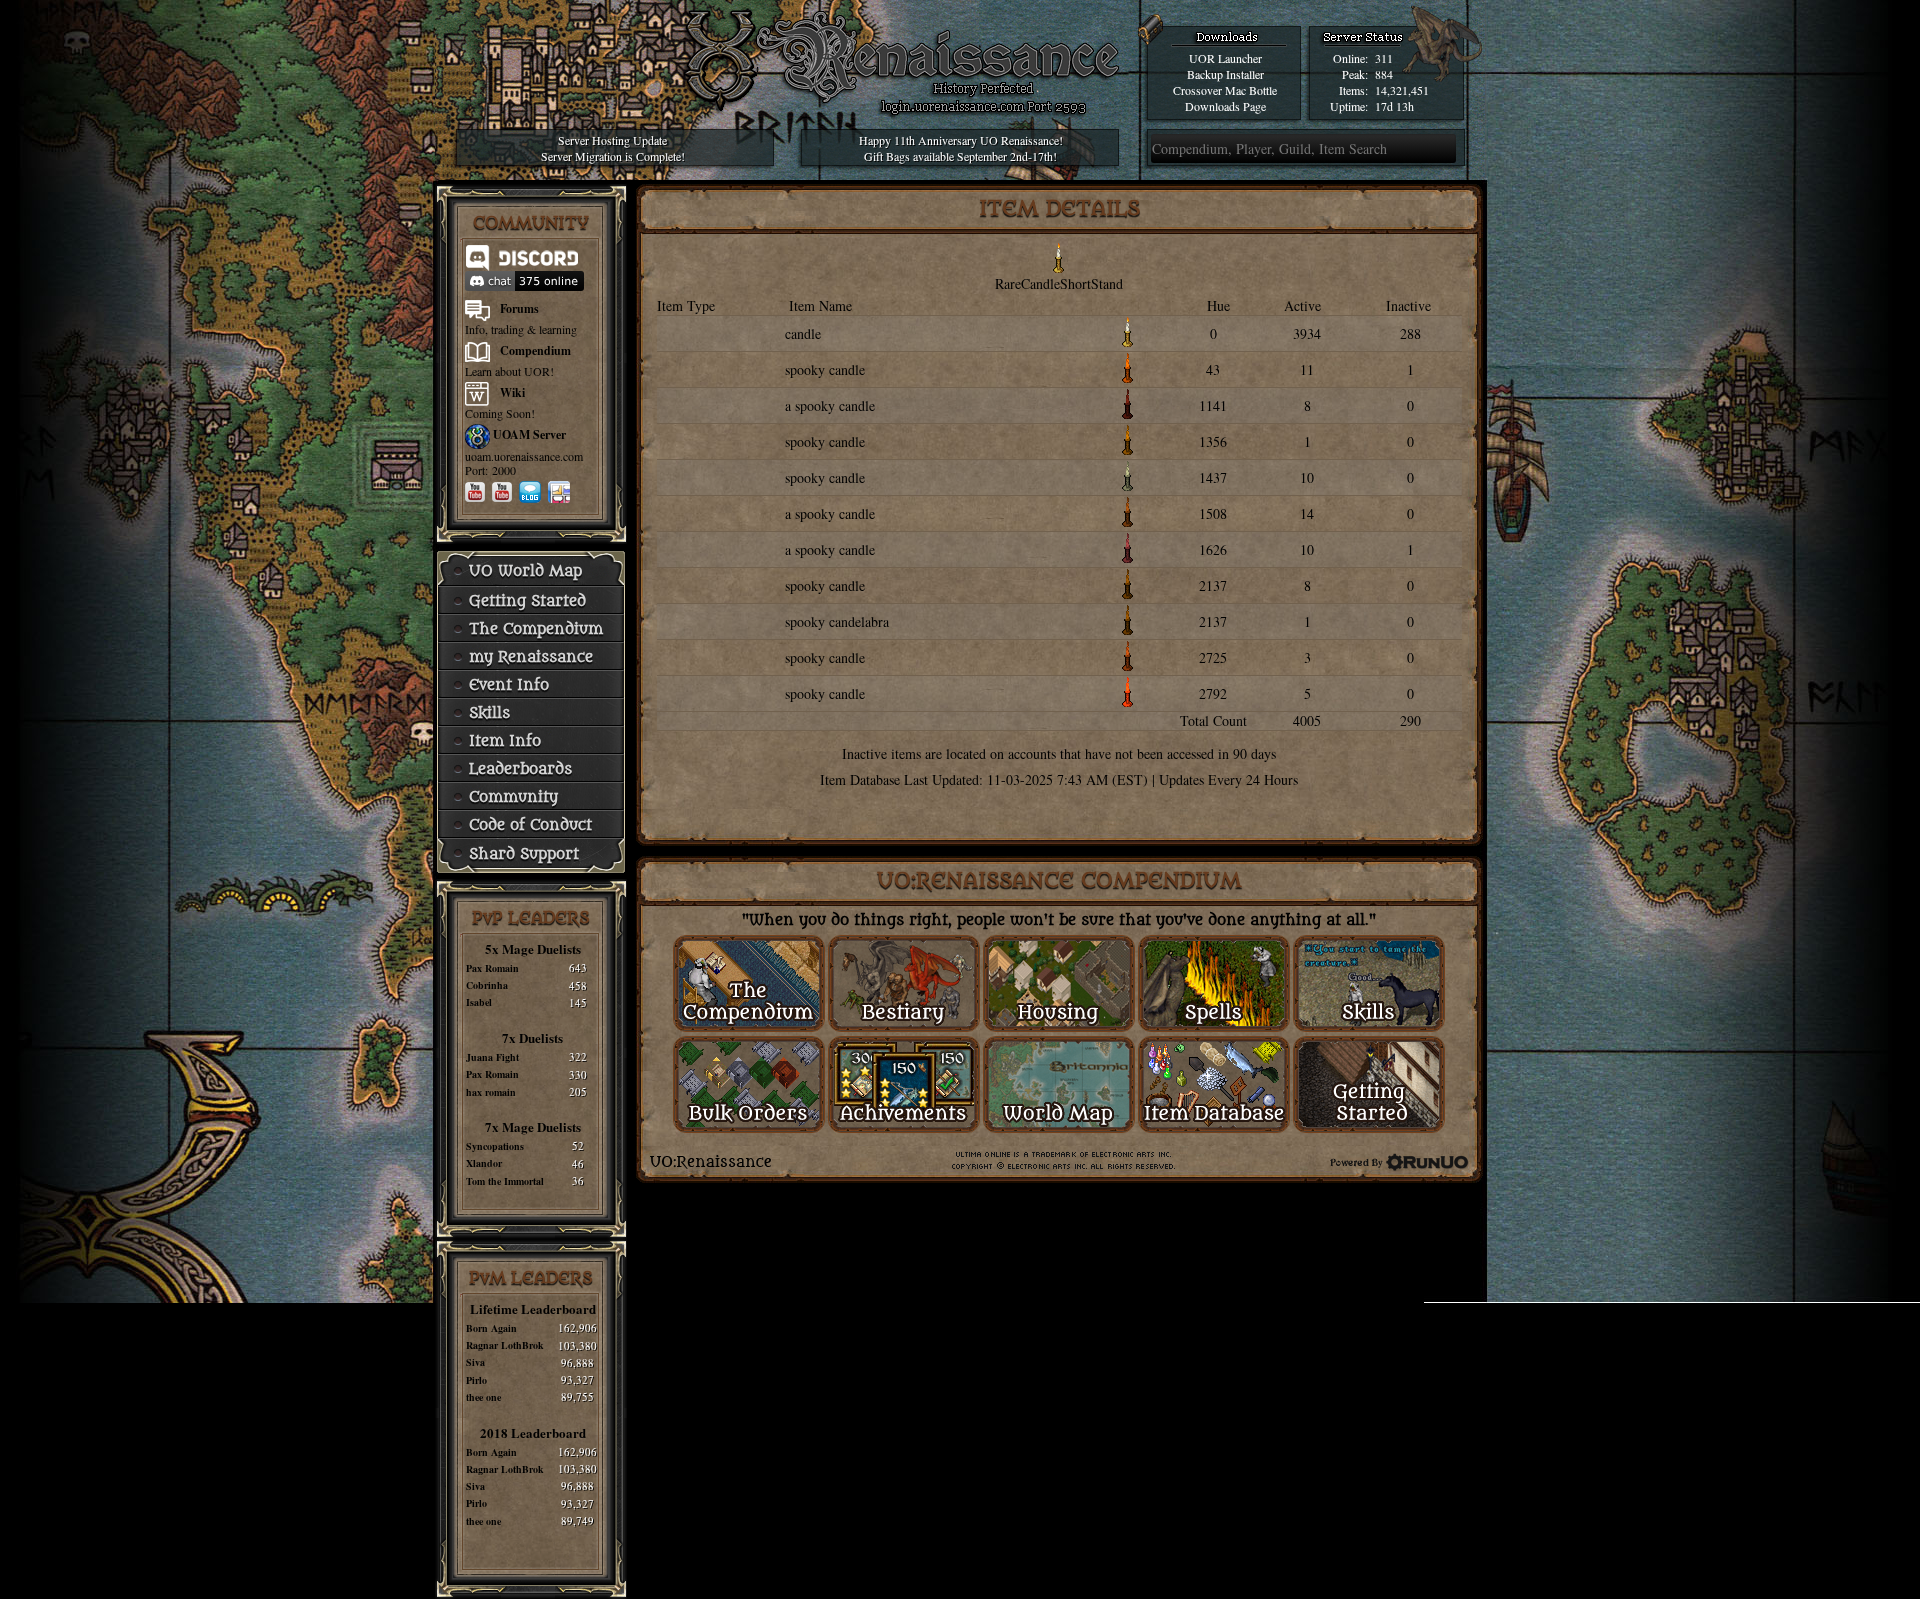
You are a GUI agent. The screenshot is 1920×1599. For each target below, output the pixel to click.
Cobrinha (487, 985)
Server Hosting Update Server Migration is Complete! (613, 148)
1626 (1213, 549)
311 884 (1384, 66)
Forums (519, 308)
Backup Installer (1225, 74)
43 (1213, 369)
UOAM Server (529, 434)
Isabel (479, 1002)
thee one (483, 1397)
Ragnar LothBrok (505, 1345)
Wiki (512, 392)
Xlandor (484, 1163)
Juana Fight (492, 1057)
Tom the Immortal (505, 1181)
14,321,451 (1402, 90)
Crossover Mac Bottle (1225, 90)
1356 (1213, 441)
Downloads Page (1225, 106)
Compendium (535, 350)
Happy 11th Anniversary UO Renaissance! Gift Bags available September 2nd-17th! (961, 148)
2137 (1213, 585)
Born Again (491, 1328)
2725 (1213, 657)
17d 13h (1394, 106)
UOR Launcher (1225, 58)
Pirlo (476, 1380)
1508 (1213, 513)
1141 (1213, 405)
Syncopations (495, 1146)
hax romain (491, 1092)
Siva (475, 1362)
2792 (1213, 693)
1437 (1213, 477)
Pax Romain (492, 968)
